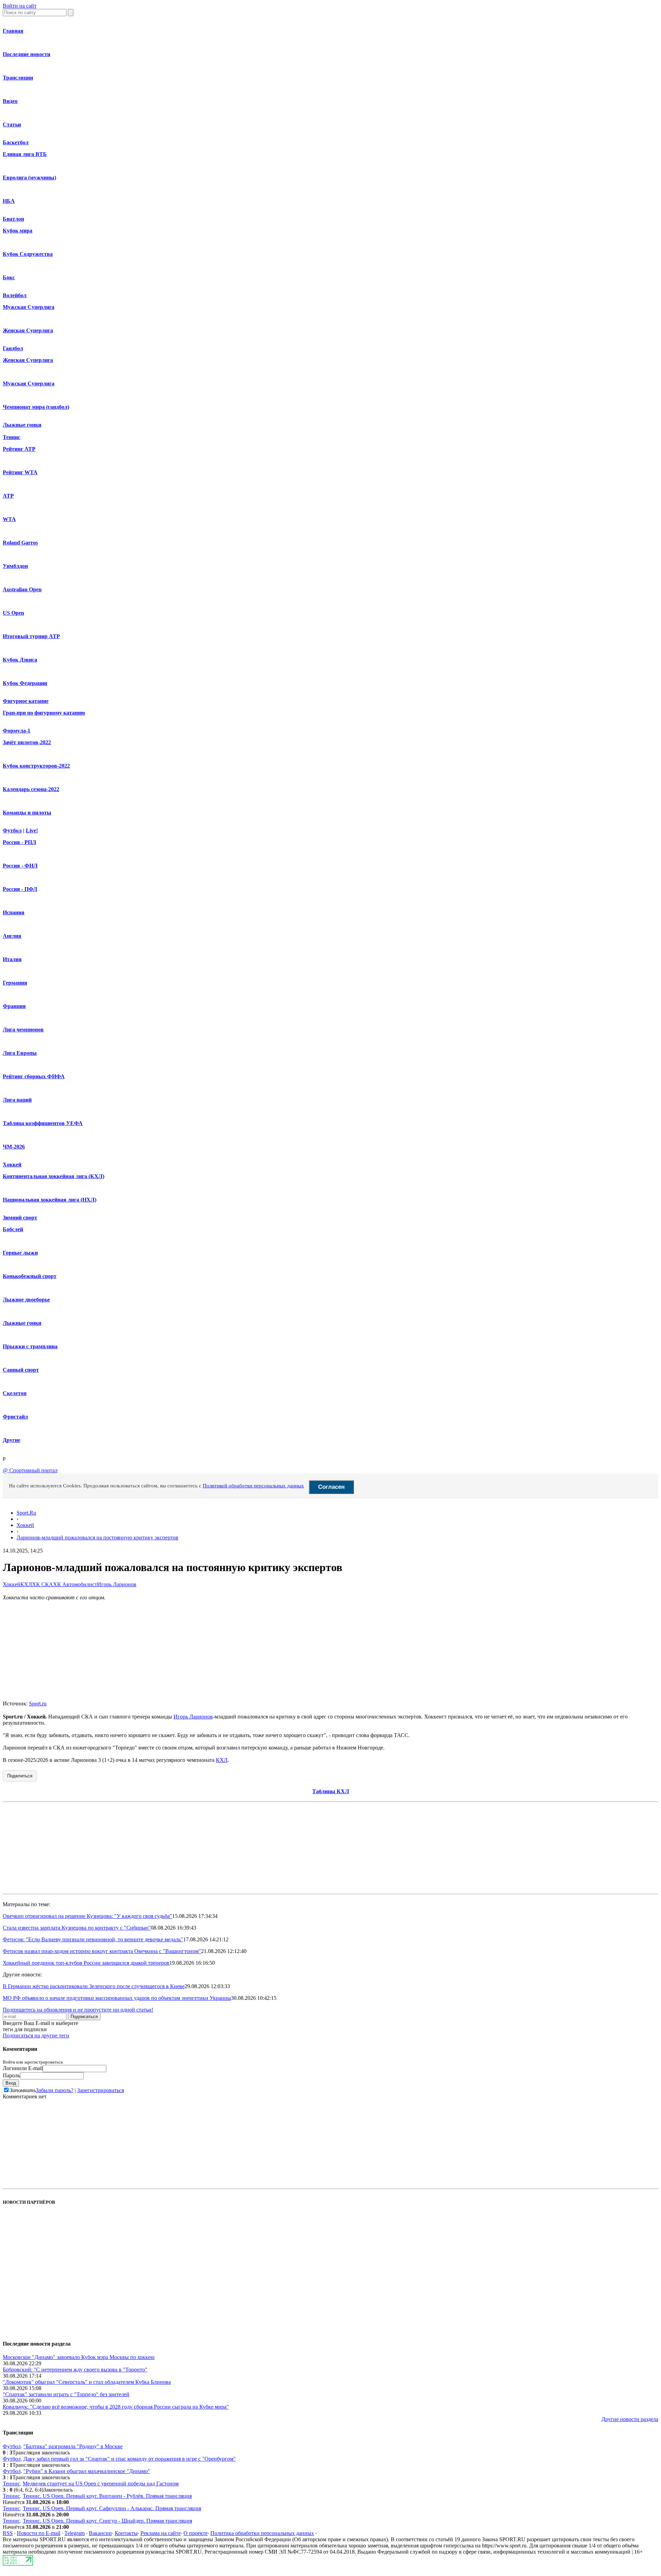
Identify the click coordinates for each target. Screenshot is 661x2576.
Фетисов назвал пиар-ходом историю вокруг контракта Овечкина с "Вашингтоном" (102, 1951)
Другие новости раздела (630, 2419)
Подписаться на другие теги (36, 2035)
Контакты (126, 2533)
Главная (13, 31)
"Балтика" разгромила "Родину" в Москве (73, 2446)
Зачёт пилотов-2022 (27, 742)
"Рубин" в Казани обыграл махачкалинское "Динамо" (87, 2471)
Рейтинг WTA (20, 472)
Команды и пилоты (27, 813)
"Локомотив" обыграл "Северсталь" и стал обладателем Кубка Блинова (87, 2382)
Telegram (75, 2533)
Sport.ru (38, 1704)
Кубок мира (18, 231)
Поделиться (20, 1776)
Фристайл (15, 1417)
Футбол (12, 830)
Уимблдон (15, 566)
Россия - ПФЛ (20, 889)
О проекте (196, 2533)
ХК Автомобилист (75, 1584)
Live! (32, 830)
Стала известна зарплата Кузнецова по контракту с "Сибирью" (77, 1928)
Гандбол (13, 348)
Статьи (12, 124)
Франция (14, 1006)
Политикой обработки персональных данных (253, 1486)
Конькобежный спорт (30, 1276)
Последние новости (27, 54)
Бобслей (13, 1229)
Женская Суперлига (28, 330)
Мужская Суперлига (29, 307)
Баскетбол (16, 142)
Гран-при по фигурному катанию (44, 713)
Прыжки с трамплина (30, 1346)
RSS (8, 2533)
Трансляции (18, 78)
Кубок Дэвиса (20, 660)
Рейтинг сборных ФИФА (34, 1076)
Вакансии (100, 2533)
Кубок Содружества (28, 254)
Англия (12, 936)
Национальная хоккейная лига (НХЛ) (50, 1200)
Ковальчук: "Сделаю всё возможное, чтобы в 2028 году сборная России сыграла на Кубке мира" (116, 2407)
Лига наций (17, 1100)
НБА (9, 201)
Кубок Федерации (25, 683)
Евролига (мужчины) (29, 178)
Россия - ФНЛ (20, 866)
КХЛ (26, 1584)
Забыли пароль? (55, 2090)
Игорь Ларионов (117, 1584)
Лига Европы (20, 1053)
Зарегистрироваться (101, 2090)
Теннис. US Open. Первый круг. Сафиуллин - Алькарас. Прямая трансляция (112, 2508)
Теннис (12, 437)
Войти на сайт (20, 6)
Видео (10, 101)
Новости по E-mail (39, 2533)
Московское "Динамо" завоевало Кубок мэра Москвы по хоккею (79, 2357)
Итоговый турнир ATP (31, 636)
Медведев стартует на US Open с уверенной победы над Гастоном (101, 2484)
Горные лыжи (20, 1253)
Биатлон (13, 219)
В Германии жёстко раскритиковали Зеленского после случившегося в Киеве (94, 1986)
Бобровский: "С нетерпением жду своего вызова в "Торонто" (75, 2370)
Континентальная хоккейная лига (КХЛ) (54, 1176)
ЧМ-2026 (14, 1147)
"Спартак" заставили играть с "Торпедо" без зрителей (66, 2394)
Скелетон (15, 1393)
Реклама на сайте (161, 2533)
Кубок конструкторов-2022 (36, 766)
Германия (15, 983)
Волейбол (15, 295)
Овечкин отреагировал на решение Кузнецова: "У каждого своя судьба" (87, 1916)
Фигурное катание (26, 701)
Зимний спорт (20, 1218)
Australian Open (22, 589)
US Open (13, 613)
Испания (14, 912)
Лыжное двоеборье (26, 1300)
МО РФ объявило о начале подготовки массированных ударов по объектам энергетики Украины (117, 1998)
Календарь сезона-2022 (31, 789)
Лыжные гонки (22, 425)
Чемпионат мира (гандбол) (36, 407)
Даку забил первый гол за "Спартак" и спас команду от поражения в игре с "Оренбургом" (130, 2459)
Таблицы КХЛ (331, 1791)
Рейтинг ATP (19, 449)
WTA (9, 519)
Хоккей (12, 1165)
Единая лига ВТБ (25, 154)
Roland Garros (20, 543)
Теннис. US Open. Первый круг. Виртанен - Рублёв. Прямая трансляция (107, 2496)
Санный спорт (21, 1370)
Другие (12, 1440)
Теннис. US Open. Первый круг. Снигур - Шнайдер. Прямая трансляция (107, 2521)
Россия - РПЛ (19, 842)
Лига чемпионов (23, 1030)
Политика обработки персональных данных (262, 2533)
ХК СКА (43, 1584)
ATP (8, 496)
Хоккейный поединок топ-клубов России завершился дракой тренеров (86, 1963)
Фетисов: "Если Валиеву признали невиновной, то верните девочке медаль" (93, 1939)
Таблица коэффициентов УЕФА (43, 1123)
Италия (12, 959)
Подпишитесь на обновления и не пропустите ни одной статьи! (78, 2010)
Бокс (9, 277)
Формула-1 (17, 731)
